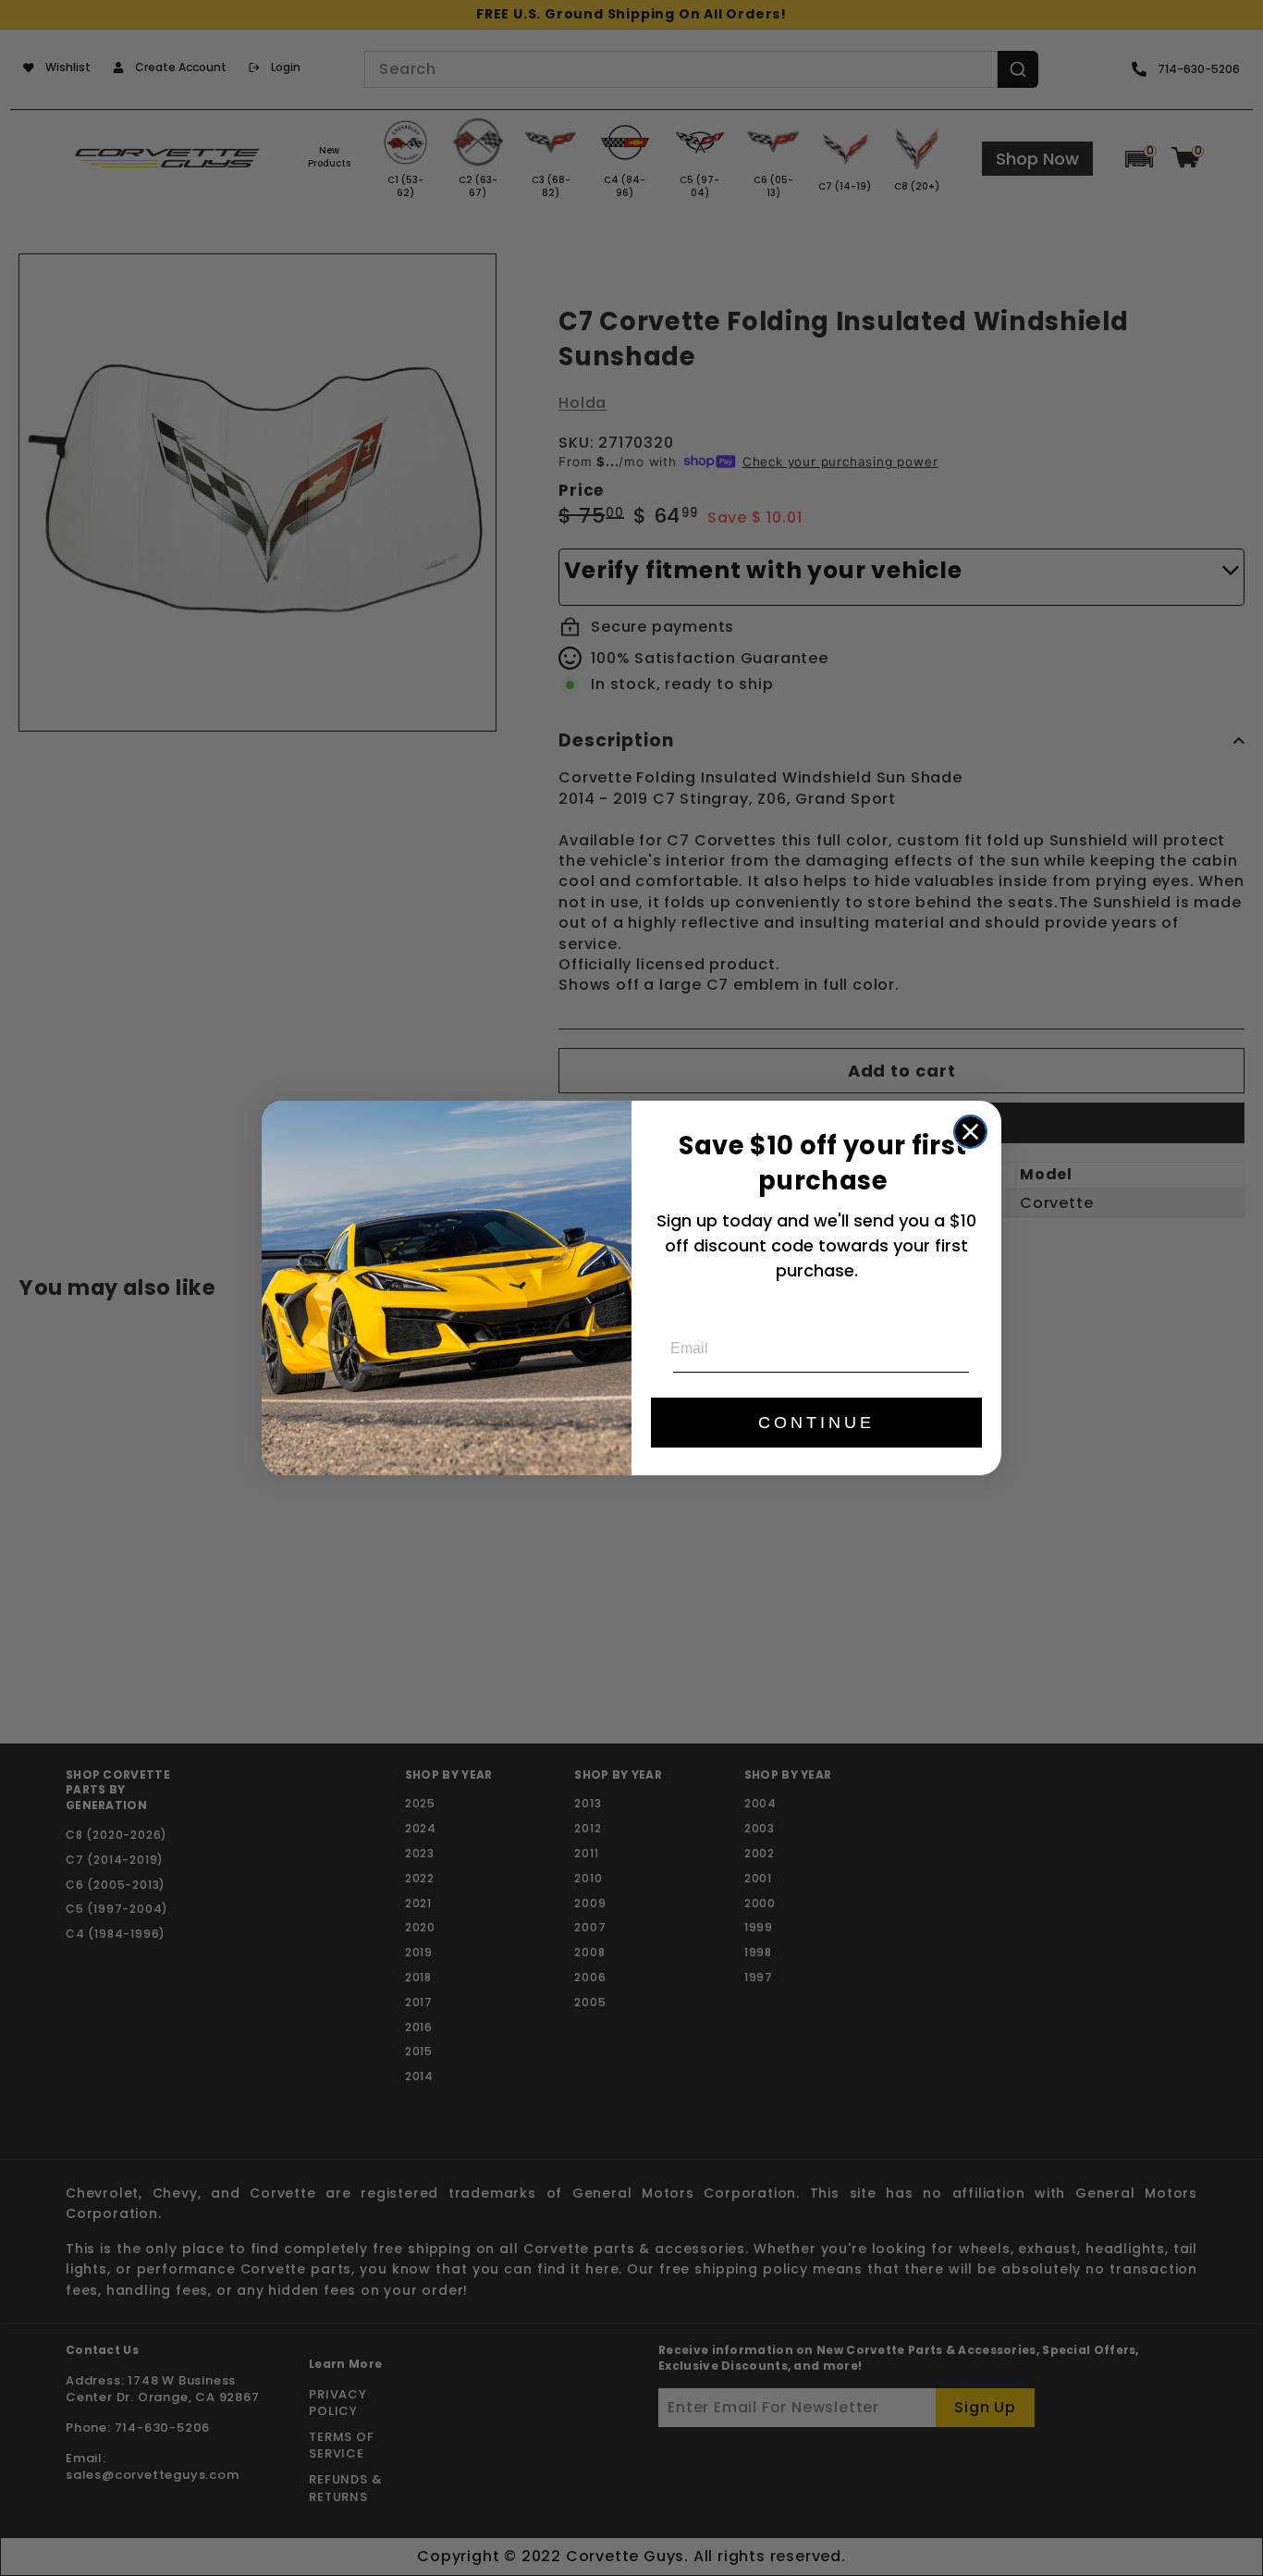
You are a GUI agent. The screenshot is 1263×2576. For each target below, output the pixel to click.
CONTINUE (816, 1423)
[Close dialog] (970, 1132)
